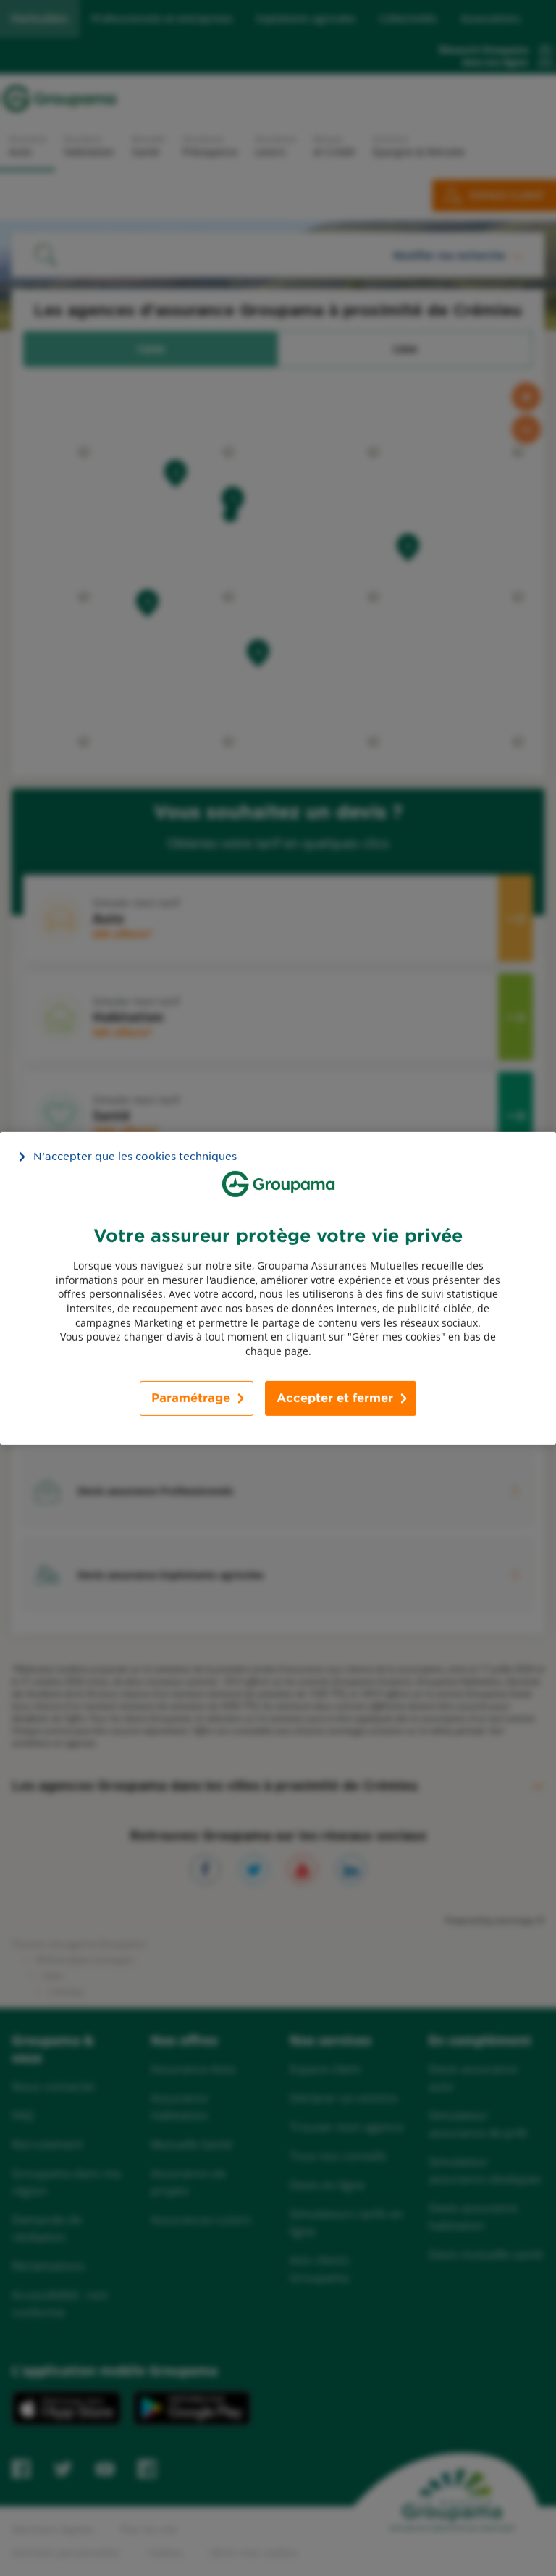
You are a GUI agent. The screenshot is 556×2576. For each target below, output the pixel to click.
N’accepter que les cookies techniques (135, 1156)
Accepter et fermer (335, 1398)
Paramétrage (191, 1398)
